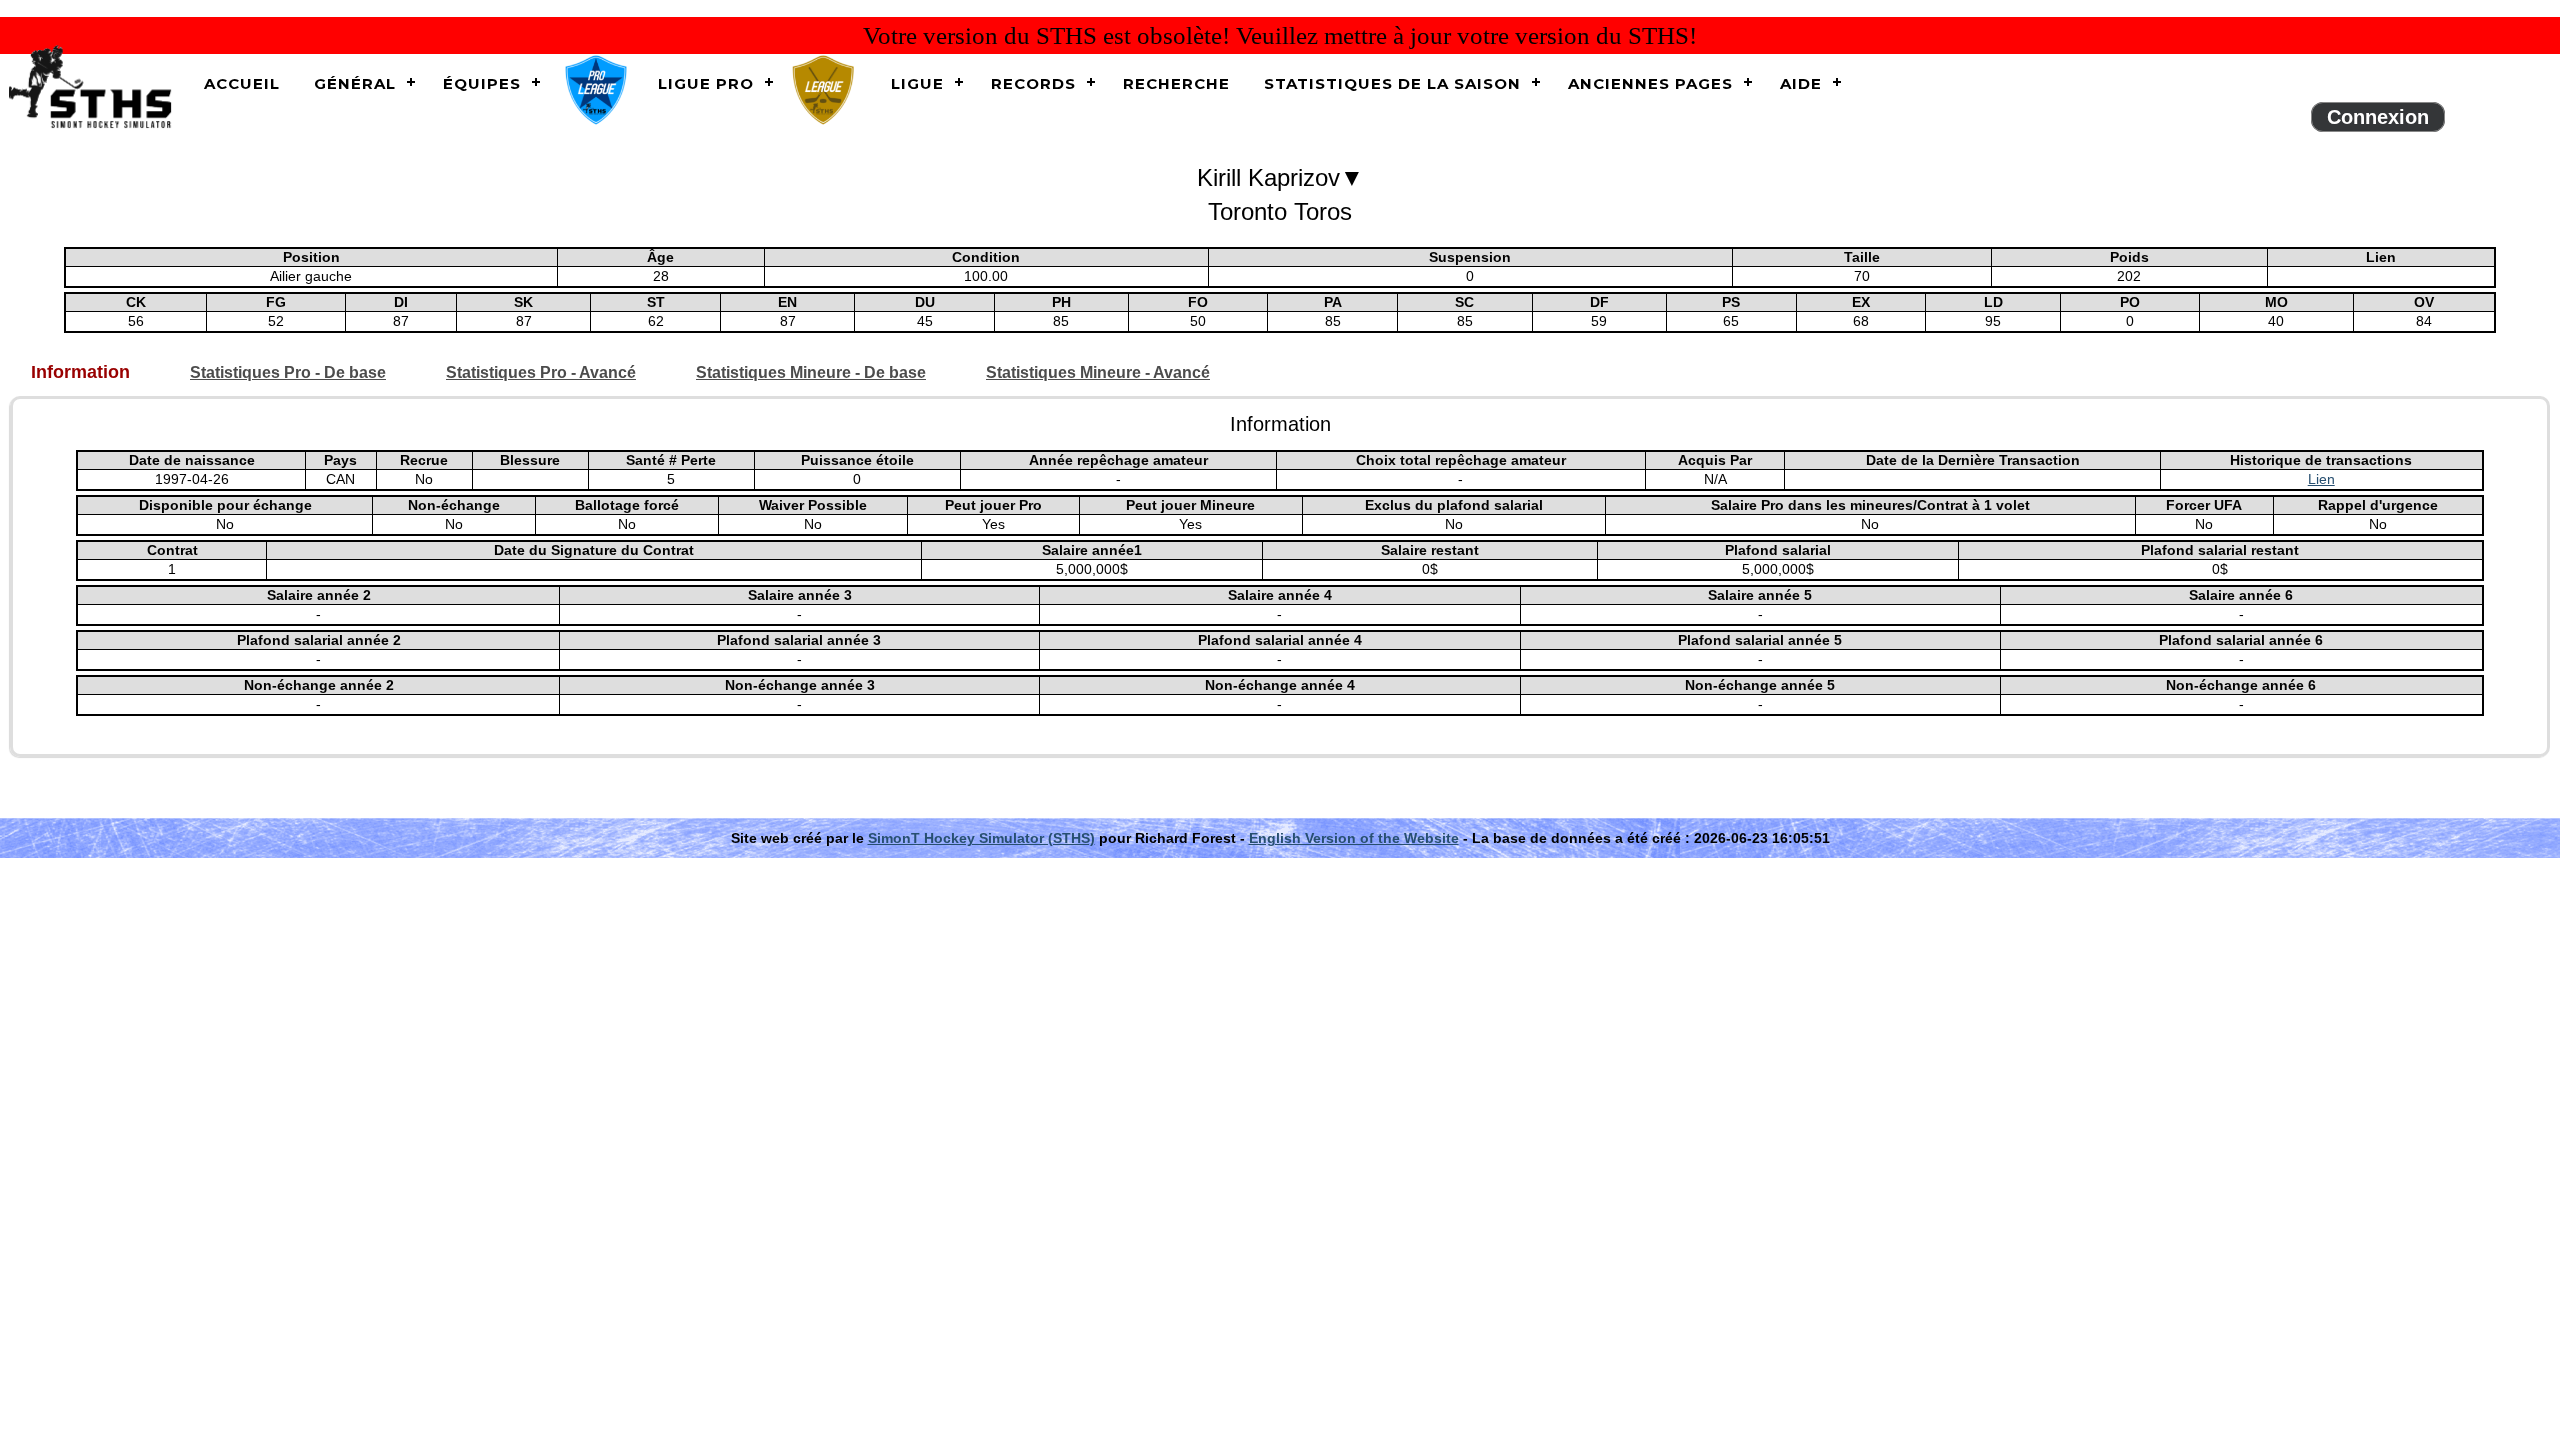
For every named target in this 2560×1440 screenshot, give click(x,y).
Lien (2321, 479)
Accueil (242, 83)
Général (355, 83)
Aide (1801, 83)
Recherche (1176, 83)
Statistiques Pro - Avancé (541, 372)
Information (80, 372)
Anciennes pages (1650, 83)
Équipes (482, 83)
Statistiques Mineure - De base (811, 372)
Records (1033, 83)
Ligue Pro (706, 83)
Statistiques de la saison (1392, 83)
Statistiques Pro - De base (288, 372)
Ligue (917, 83)
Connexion (2378, 117)
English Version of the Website (1354, 838)
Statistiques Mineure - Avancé (1098, 372)
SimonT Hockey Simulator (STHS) (981, 838)
